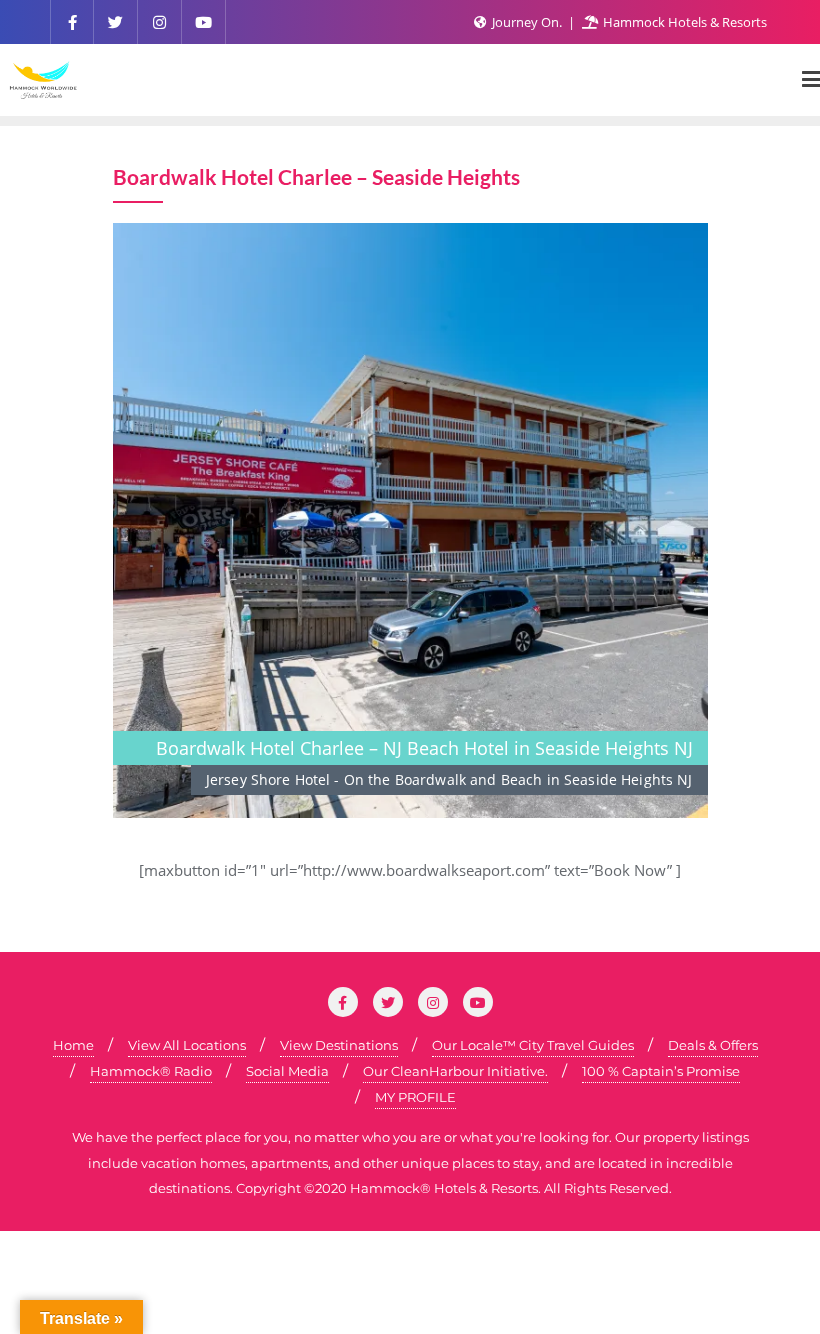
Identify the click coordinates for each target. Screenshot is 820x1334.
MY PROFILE (415, 1097)
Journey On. (527, 22)
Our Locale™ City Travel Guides (533, 1045)
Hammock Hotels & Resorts (683, 22)
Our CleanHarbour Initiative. (455, 1071)
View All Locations (187, 1045)
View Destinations (339, 1045)
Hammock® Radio (151, 1071)
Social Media (287, 1071)
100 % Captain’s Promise (661, 1071)
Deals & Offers (713, 1045)
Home (73, 1045)
